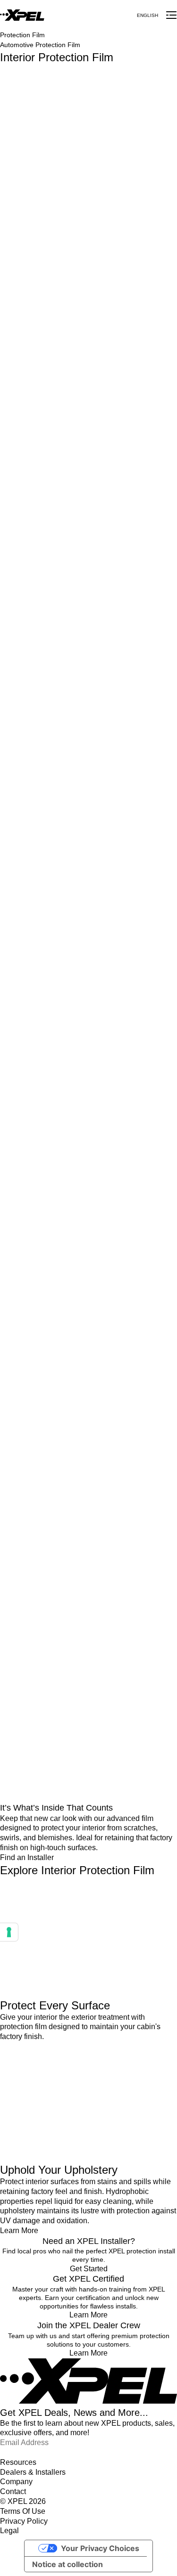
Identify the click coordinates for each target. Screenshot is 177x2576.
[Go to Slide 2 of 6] (88, 1154)
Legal (9, 2531)
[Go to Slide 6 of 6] (88, 1731)
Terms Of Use (23, 2511)
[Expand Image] (88, 137)
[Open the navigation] (171, 15)
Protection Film (22, 35)
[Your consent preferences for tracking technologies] (9, 1932)
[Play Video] (88, 1938)
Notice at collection (67, 2564)
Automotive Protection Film (40, 45)
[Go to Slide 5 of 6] (88, 1587)
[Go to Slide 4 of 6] (88, 1443)
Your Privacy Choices (100, 2548)
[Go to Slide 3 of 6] (88, 1299)
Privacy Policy (24, 2521)
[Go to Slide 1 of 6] (88, 1010)
